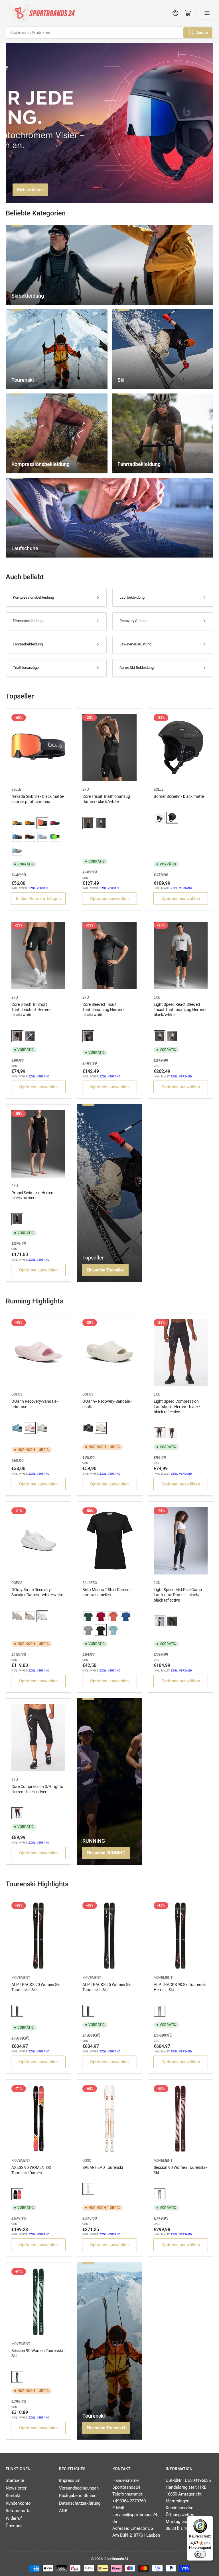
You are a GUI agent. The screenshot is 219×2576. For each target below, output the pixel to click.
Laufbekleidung (132, 597)
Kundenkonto (18, 2503)
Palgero (90, 1583)
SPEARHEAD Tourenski (103, 2167)
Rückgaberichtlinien (78, 2496)
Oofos (17, 1394)
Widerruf (14, 2518)
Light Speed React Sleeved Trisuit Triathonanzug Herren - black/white (180, 1010)
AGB (63, 2511)
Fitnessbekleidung (28, 621)
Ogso (87, 2161)
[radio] (17, 823)
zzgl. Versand (39, 888)
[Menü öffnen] (207, 13)
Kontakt (13, 2496)
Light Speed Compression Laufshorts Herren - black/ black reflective (177, 1406)
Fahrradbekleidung (28, 644)
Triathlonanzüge (26, 668)
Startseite (15, 2480)
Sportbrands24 (116, 2559)
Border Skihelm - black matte (179, 796)
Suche (202, 33)
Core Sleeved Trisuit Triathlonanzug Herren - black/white (103, 1010)
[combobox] (109, 33)
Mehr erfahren (30, 190)
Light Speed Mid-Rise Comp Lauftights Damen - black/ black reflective (178, 1595)
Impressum (70, 2480)
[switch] (200, 2554)
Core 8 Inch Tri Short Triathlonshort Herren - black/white (31, 1010)
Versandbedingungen (79, 2488)
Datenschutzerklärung (80, 2503)
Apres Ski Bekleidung (137, 668)
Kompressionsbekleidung (33, 597)
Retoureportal (19, 2511)
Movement (21, 1978)
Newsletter (16, 2488)
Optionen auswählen (109, 899)
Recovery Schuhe (133, 621)
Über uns (14, 2526)
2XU (86, 790)
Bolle (16, 790)
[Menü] (210, 2520)
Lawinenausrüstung (135, 644)
